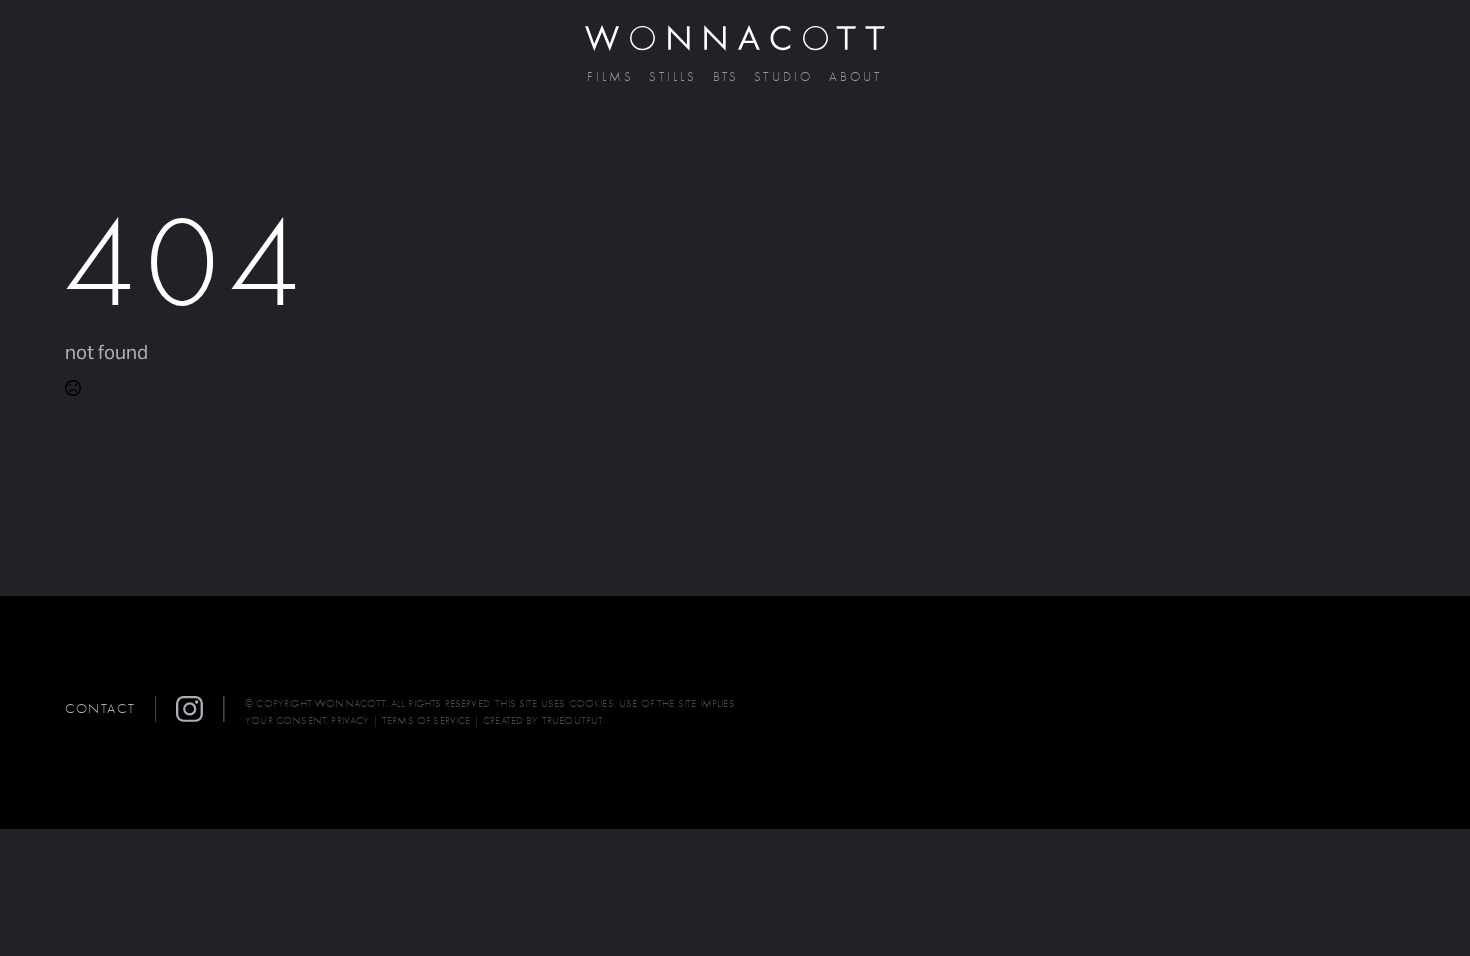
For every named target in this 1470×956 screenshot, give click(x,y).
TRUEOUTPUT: (574, 720)
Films (610, 77)
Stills (673, 77)
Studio (783, 77)
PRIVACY (350, 720)
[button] (200, 709)
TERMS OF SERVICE (426, 720)
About (856, 77)
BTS (726, 77)
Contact (100, 708)
